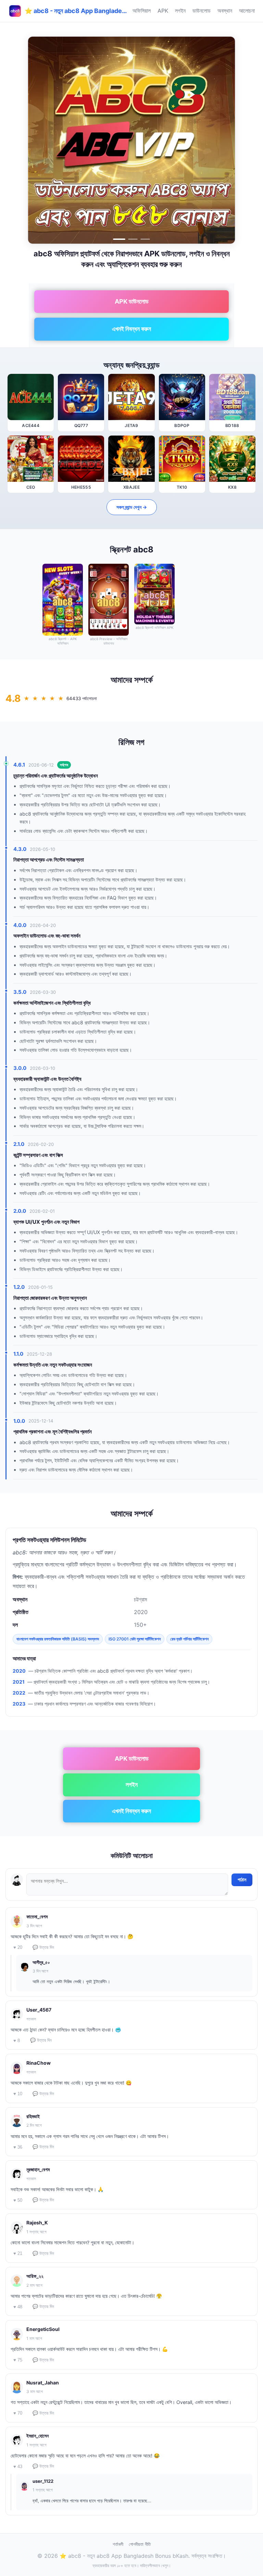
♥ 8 (17, 2041)
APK (163, 11)
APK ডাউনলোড (132, 301)
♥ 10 (18, 2094)
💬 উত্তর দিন (43, 1947)
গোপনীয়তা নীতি (140, 2544)
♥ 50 (18, 2200)
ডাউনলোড (202, 11)
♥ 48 (18, 2307)
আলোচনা (247, 11)
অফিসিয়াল (142, 11)
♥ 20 (18, 1947)
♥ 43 (18, 2467)
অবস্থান (225, 11)
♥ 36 (18, 2147)
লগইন (180, 11)
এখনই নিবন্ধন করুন (131, 329)
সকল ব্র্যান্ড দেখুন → (132, 507)
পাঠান (242, 1880)
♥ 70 (18, 2413)
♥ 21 (18, 2253)
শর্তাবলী (118, 2544)
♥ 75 (18, 2360)
